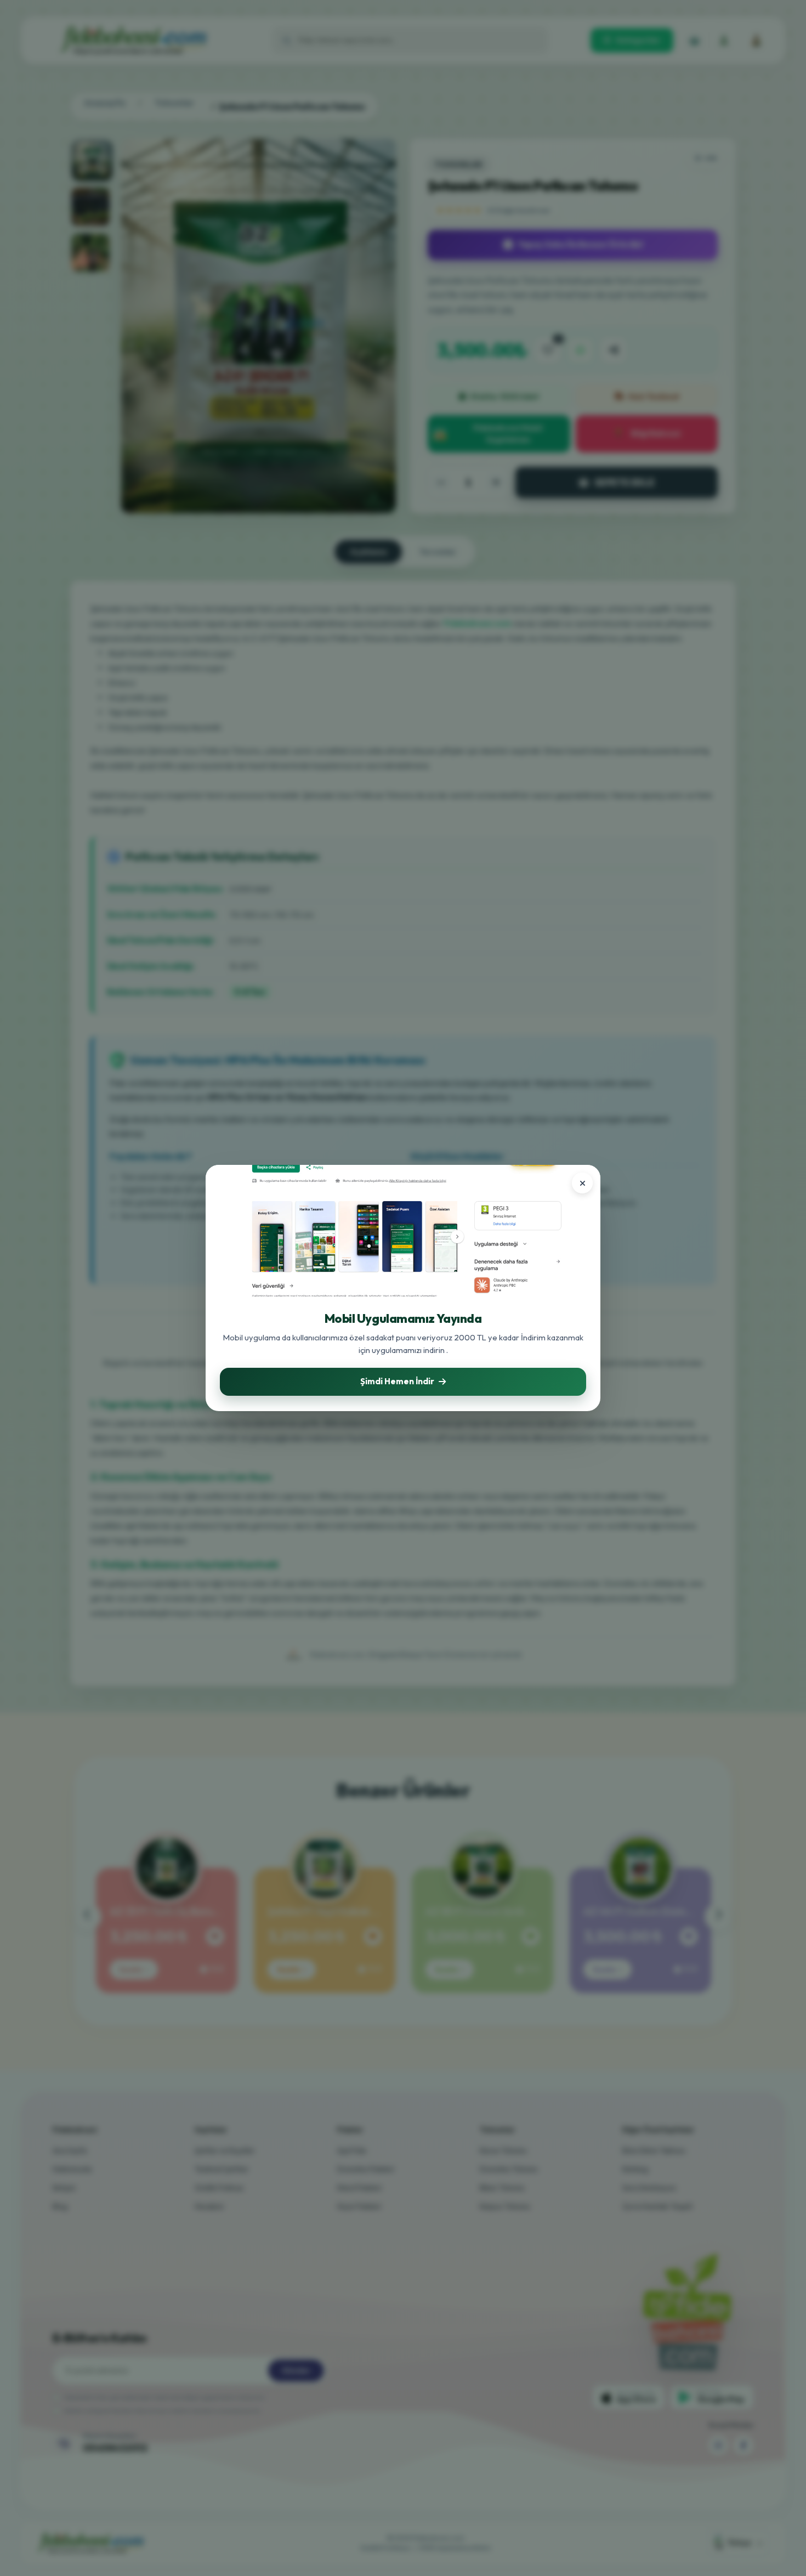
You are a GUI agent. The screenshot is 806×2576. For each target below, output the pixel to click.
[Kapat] (582, 1183)
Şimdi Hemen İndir (397, 1381)
